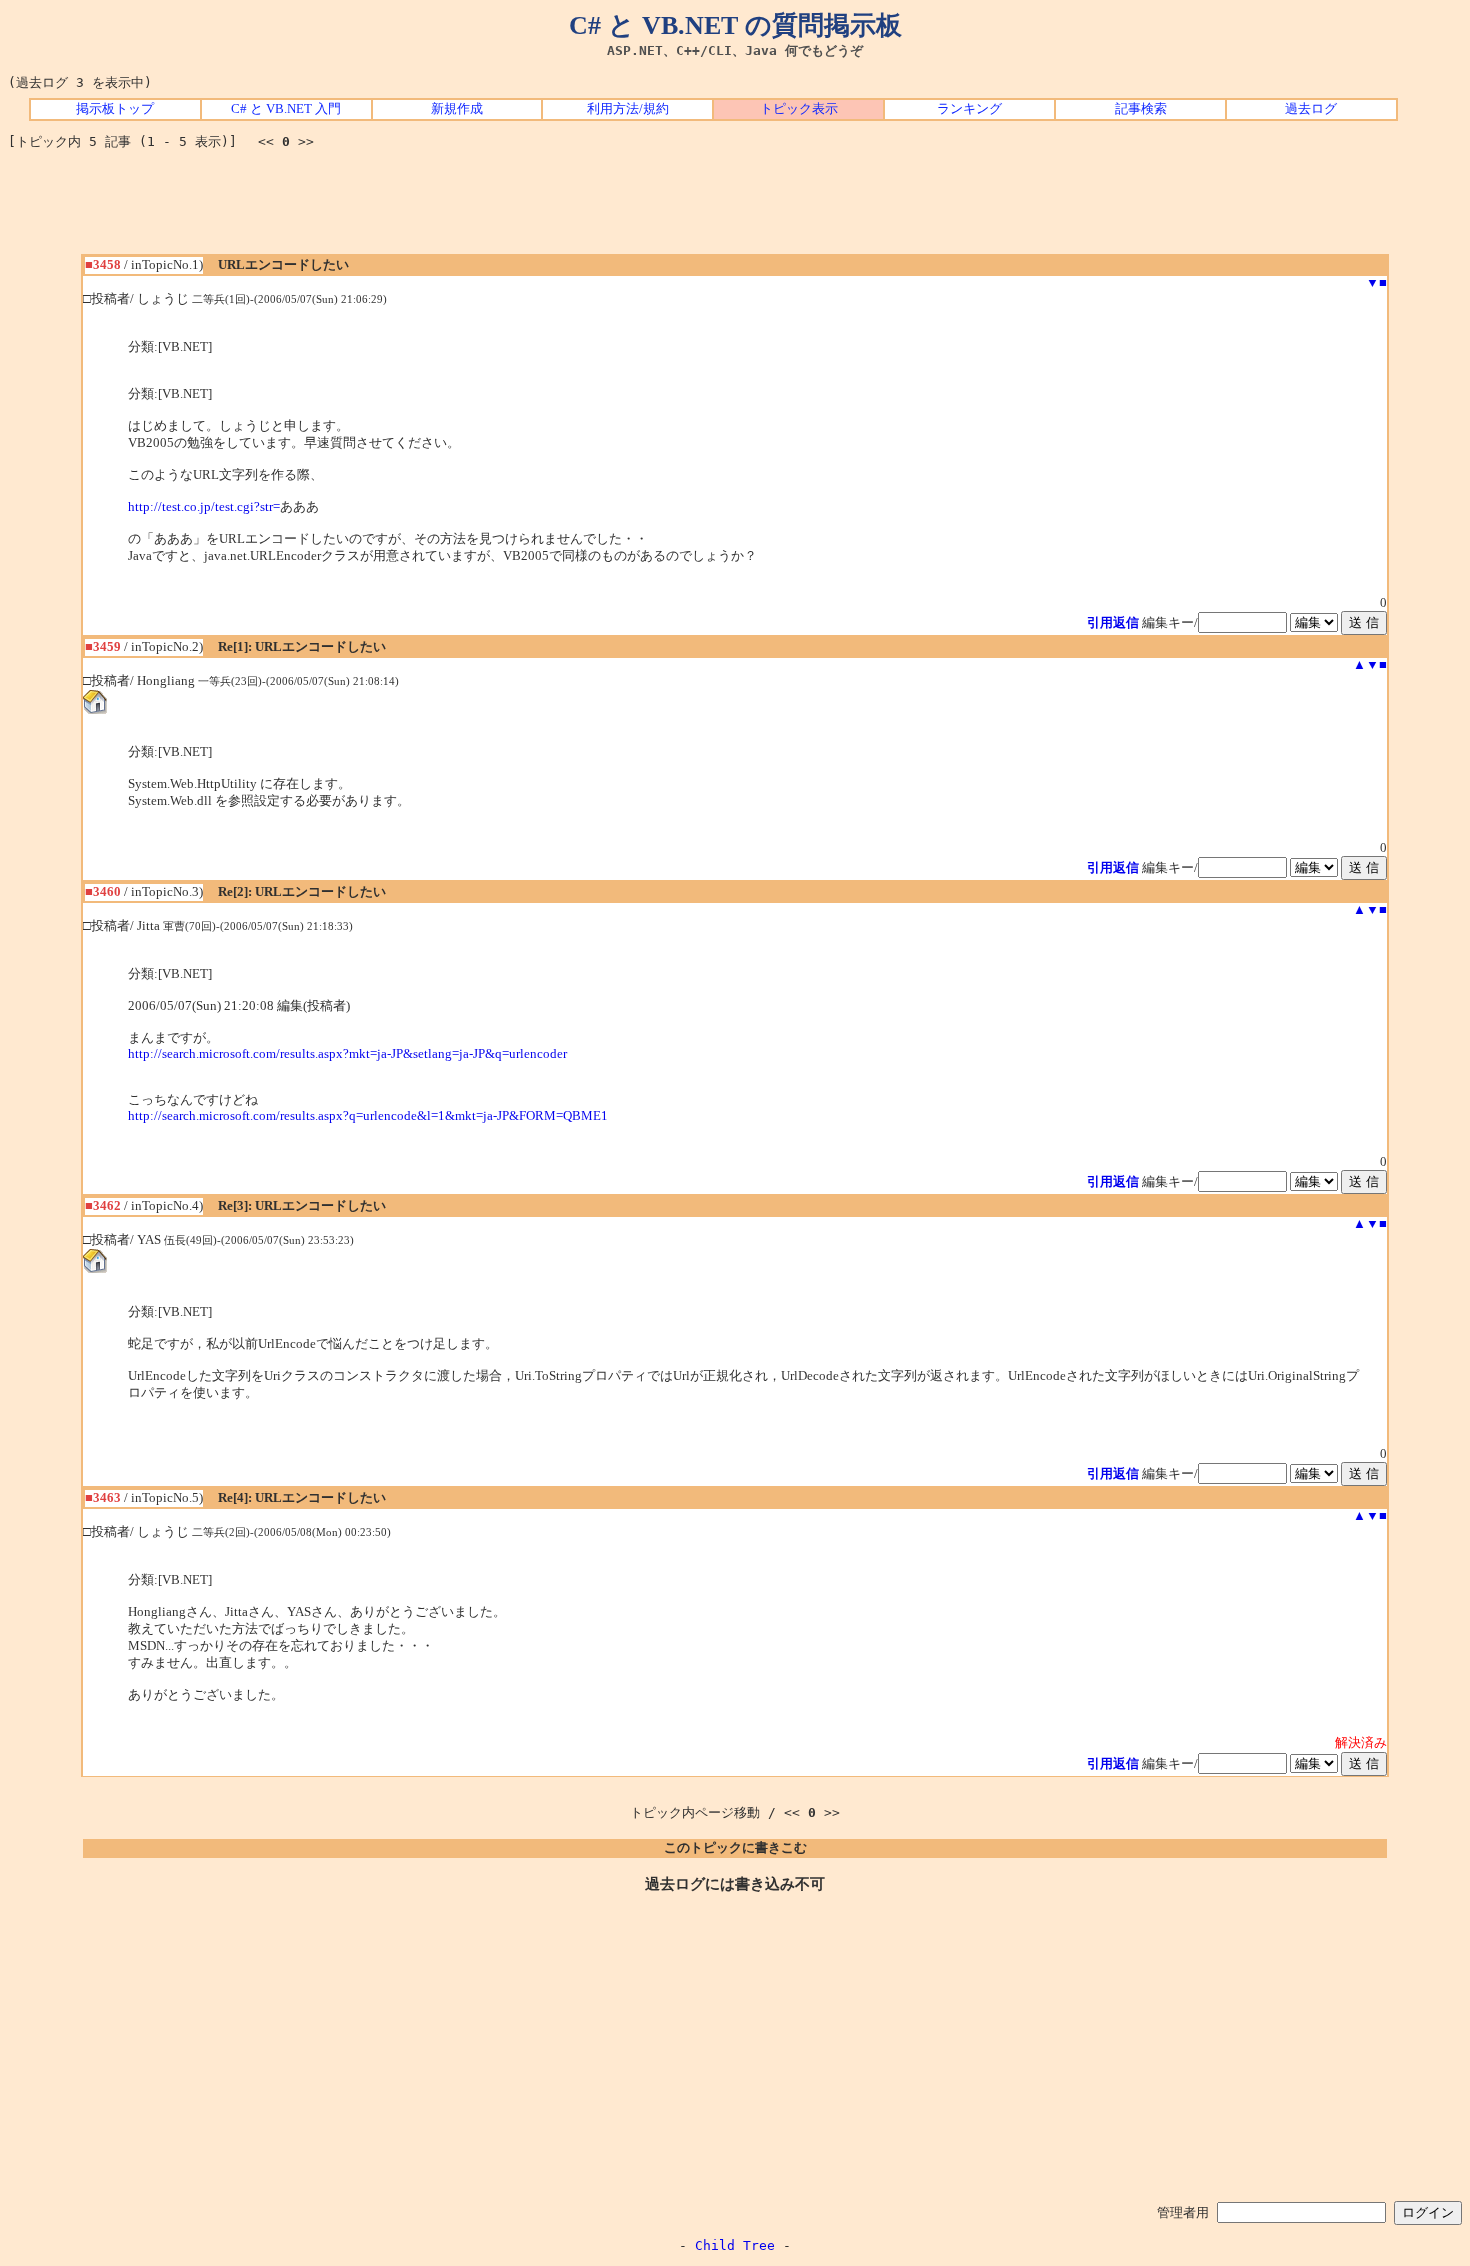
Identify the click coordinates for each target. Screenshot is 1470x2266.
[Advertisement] (735, 209)
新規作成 (457, 109)
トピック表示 (799, 109)
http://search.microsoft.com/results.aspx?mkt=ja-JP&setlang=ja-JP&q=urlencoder (347, 1054)
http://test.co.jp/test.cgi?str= (204, 507)
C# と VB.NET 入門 (286, 109)
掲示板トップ (115, 109)
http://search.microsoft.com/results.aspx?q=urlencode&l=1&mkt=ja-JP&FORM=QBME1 (368, 1116)
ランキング (969, 109)
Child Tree (735, 2245)
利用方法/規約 (628, 109)
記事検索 (1141, 109)
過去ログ (1311, 109)
